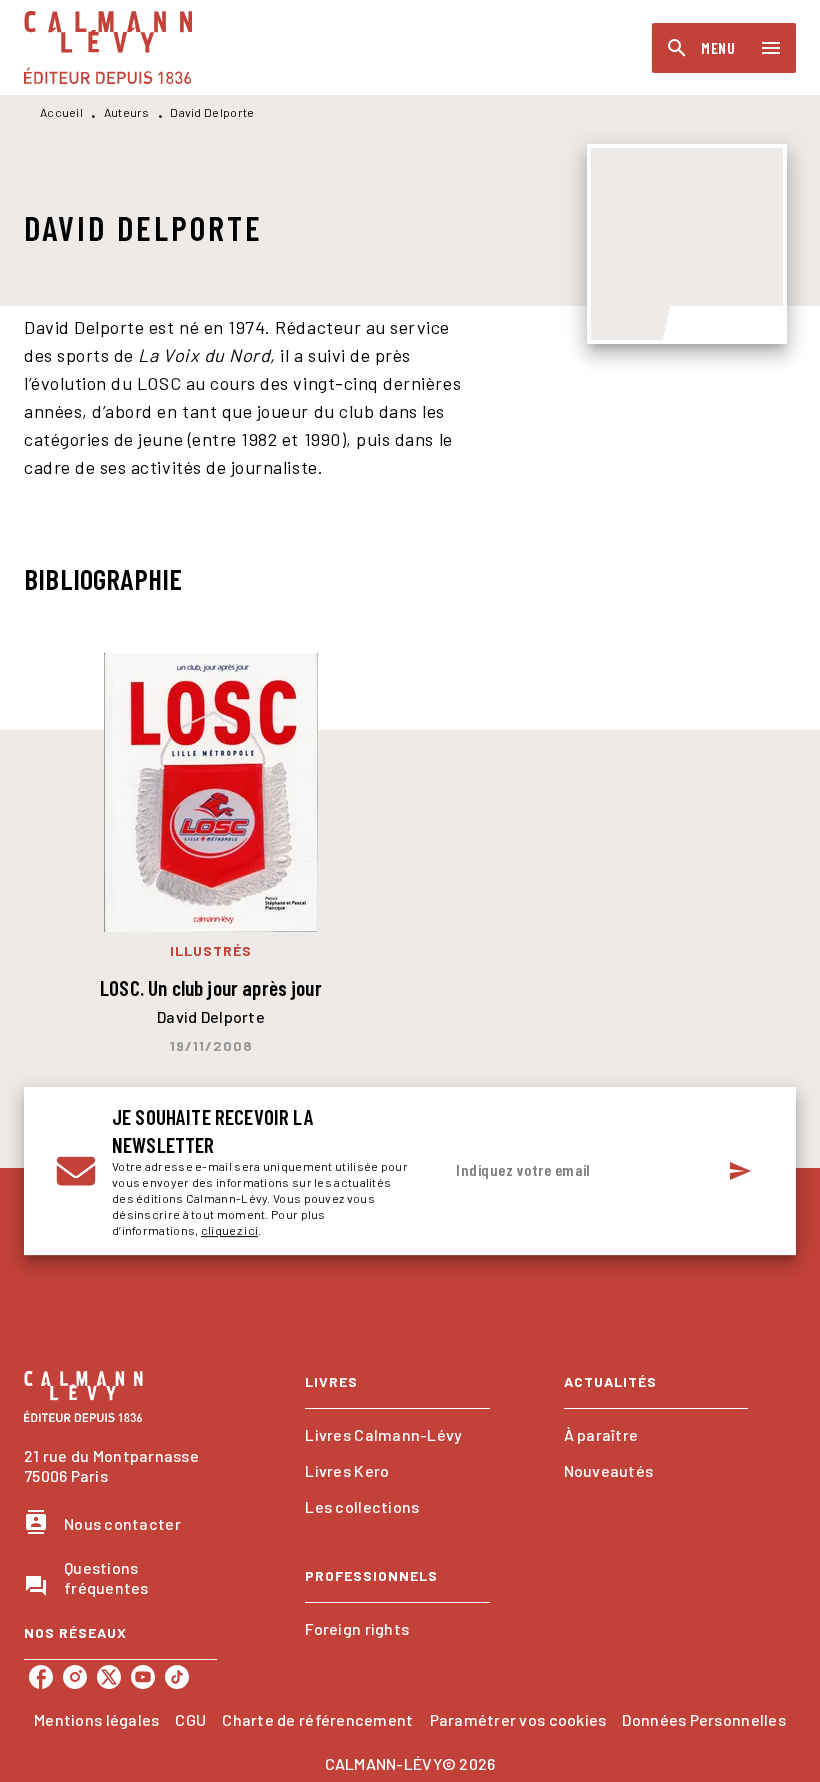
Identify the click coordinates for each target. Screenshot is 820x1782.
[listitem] (41, 1677)
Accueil (61, 112)
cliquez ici (229, 1230)
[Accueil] (108, 47)
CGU (190, 1719)
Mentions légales (96, 1719)
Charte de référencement (317, 1719)
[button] (397, 1435)
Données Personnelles (703, 1719)
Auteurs (127, 112)
